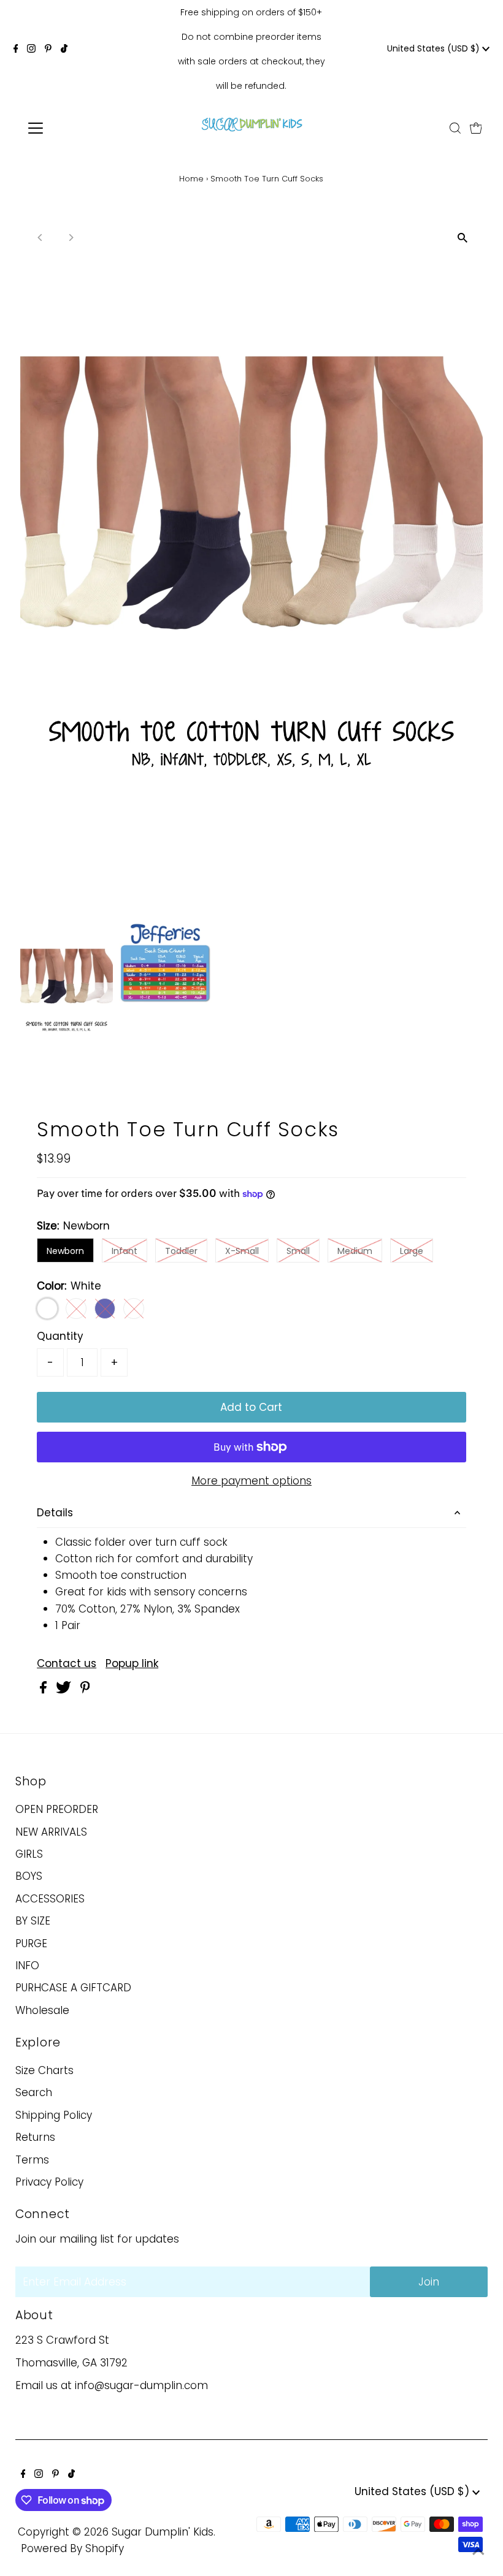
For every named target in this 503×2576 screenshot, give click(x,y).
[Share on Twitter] (65, 1690)
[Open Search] (455, 128)
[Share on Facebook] (45, 1690)
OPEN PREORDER (57, 1809)
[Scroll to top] (478, 2551)
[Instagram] (31, 49)
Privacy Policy (49, 2182)
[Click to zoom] (463, 238)
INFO (27, 1966)
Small (298, 1251)
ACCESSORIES (50, 1899)
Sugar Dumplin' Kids (163, 2532)
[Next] (70, 237)
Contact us (67, 1664)
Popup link (132, 1664)
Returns (35, 2137)
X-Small (242, 1251)
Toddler (181, 1251)
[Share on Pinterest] (85, 1690)
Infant (125, 1251)
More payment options (251, 1481)
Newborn (65, 1251)
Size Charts (44, 2070)
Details (55, 1513)
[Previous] (40, 237)
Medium (355, 1251)
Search (34, 2092)
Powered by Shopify (72, 2548)
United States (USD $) (435, 48)
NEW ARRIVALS (51, 1832)
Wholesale (42, 2010)
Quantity (60, 1336)
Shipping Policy (54, 2115)
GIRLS (29, 1854)
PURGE (31, 1943)
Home (191, 179)
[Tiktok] (64, 49)
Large (412, 1251)
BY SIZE (33, 1921)
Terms (32, 2160)
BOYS (29, 1876)
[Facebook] (16, 49)
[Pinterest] (48, 49)
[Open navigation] (75, 128)
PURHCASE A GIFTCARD (73, 1988)
